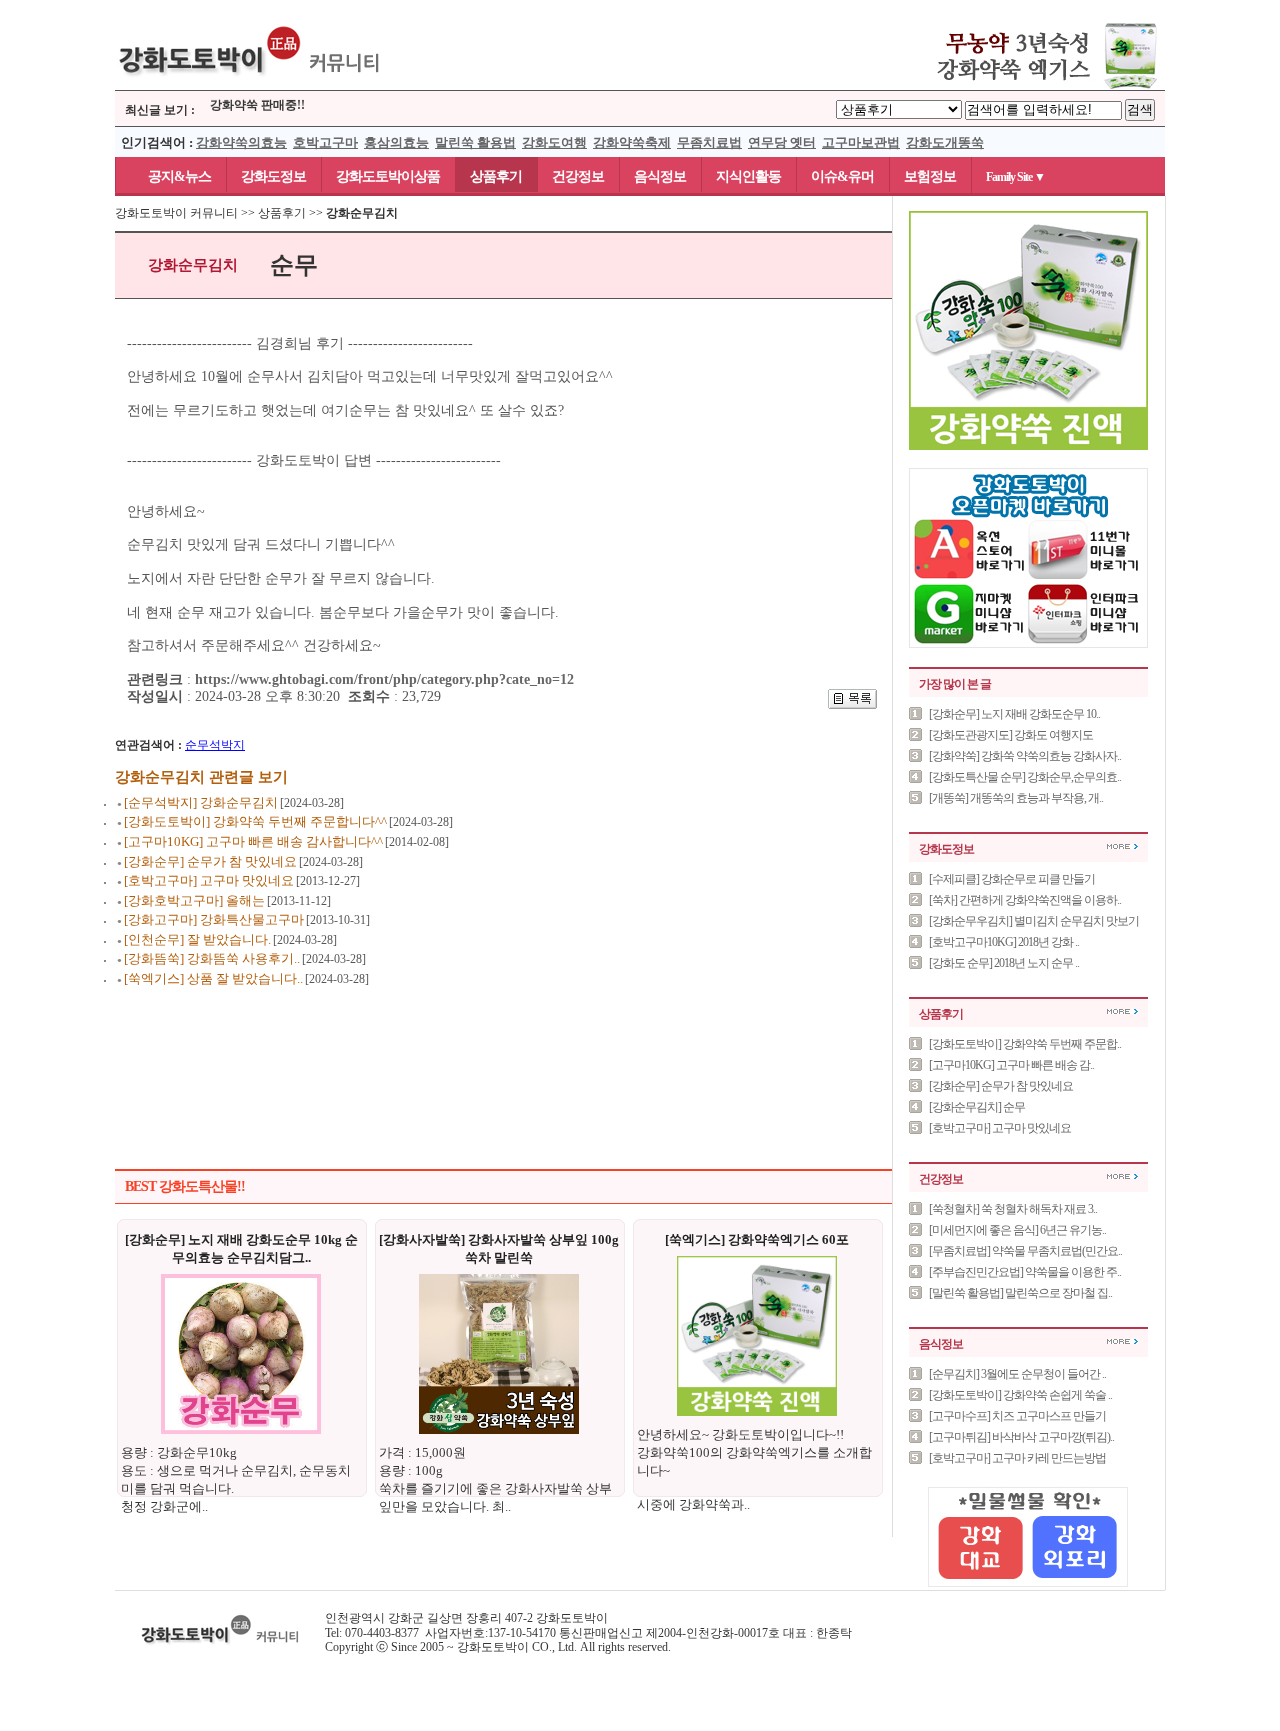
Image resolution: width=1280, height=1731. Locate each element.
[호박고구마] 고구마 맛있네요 (1000, 1128)
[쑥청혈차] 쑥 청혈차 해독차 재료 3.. (1013, 1209)
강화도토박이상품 (388, 176)
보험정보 (930, 176)
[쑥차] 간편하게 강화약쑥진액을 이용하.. (1025, 900)
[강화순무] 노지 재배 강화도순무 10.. (1014, 714)
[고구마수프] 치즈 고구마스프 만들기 (1017, 1416)
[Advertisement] (504, 1054)
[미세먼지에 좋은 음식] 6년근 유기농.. (1017, 1230)
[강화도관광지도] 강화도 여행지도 (1011, 735)
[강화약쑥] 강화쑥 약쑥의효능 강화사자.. (1025, 756)
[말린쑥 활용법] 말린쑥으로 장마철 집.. (1020, 1293)
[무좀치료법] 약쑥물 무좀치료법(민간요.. (1025, 1251)
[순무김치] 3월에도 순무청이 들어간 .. (1017, 1374)
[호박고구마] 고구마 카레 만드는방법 (1017, 1458)
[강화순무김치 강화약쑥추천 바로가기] (1030, 86)
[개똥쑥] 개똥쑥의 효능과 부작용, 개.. (1016, 798)
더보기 (1122, 846)
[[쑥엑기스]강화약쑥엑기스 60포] (757, 1412)
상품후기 (496, 176)
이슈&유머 (842, 176)
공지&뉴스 (170, 176)
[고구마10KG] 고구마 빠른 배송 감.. (1011, 1065)
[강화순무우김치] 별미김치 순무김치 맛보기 (1034, 921)
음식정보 (660, 176)
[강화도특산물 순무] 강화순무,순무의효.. (1025, 777)
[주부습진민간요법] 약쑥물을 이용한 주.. (1025, 1272)
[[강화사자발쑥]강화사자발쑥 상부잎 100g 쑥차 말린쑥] (499, 1430)
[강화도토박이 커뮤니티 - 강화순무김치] (250, 86)
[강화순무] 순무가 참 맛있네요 (1001, 1086)
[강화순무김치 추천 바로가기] (1028, 446)
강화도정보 (273, 176)
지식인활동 (748, 176)
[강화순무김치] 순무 (977, 1107)
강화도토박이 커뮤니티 (176, 213)
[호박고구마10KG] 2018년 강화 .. (1004, 942)
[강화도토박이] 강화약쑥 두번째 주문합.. (1025, 1044)
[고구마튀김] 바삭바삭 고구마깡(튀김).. (1021, 1437)
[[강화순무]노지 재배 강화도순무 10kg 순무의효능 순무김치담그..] (241, 1430)
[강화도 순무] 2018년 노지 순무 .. (1004, 963)
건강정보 (578, 176)
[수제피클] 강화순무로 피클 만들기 (1012, 879)
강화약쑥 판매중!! (257, 100)
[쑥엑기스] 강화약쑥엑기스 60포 (757, 1239)
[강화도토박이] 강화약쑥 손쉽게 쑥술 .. (1020, 1395)
